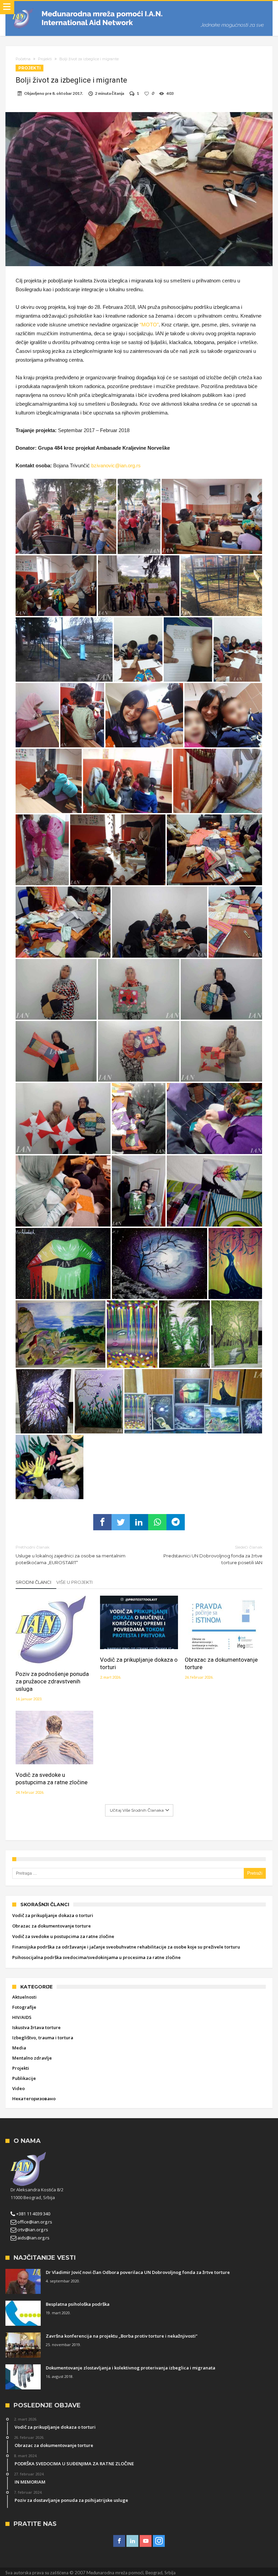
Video (18, 2088)
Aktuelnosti (24, 1997)
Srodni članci (33, 1582)
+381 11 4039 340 (33, 2214)
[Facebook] (119, 2541)
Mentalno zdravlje (32, 2058)
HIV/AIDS (22, 2017)
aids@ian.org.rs (33, 2238)
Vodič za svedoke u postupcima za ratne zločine (52, 1779)
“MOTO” (149, 325)
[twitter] (121, 1522)
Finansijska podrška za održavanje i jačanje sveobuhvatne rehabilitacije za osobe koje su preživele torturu (126, 1947)
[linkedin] (139, 1522)
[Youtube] (146, 2541)
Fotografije (24, 2007)
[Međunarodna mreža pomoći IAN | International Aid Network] (139, 8)
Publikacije (24, 2078)
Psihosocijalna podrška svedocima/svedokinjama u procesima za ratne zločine (96, 1957)
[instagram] (159, 2541)
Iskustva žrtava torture (36, 2027)
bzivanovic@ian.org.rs (116, 465)
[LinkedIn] (132, 2541)
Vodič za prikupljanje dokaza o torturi (139, 1663)
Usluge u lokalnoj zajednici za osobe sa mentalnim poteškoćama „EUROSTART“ (71, 1555)
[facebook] (102, 1522)
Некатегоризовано (34, 2099)
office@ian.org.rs (34, 2222)
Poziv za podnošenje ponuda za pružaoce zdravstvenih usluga (52, 1681)
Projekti (45, 59)
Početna (23, 59)
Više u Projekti (74, 1582)
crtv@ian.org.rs (32, 2230)
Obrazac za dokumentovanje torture (221, 1663)
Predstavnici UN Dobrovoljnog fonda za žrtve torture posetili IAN (213, 1555)
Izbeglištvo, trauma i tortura (43, 2038)
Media (19, 2048)
